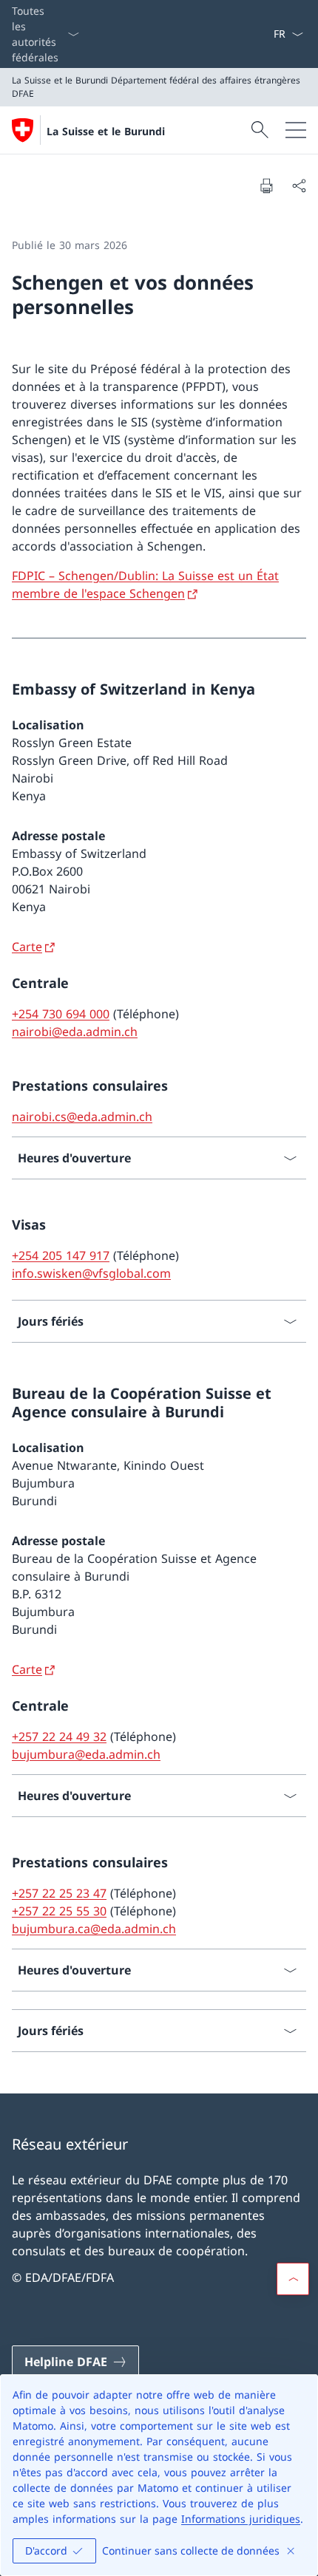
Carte (27, 947)
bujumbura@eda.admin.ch (86, 1754)
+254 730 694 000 (61, 1014)
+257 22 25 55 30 (59, 1911)
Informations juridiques (241, 2519)
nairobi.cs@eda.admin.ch (82, 1117)
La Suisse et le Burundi (106, 131)
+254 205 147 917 (61, 1255)
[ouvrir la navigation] (296, 130)
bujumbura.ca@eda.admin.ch (94, 1929)
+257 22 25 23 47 (59, 1893)
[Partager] (299, 185)
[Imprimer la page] (266, 185)
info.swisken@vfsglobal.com (91, 1273)
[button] (293, 2279)
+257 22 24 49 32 (59, 1737)
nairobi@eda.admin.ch (75, 1032)
